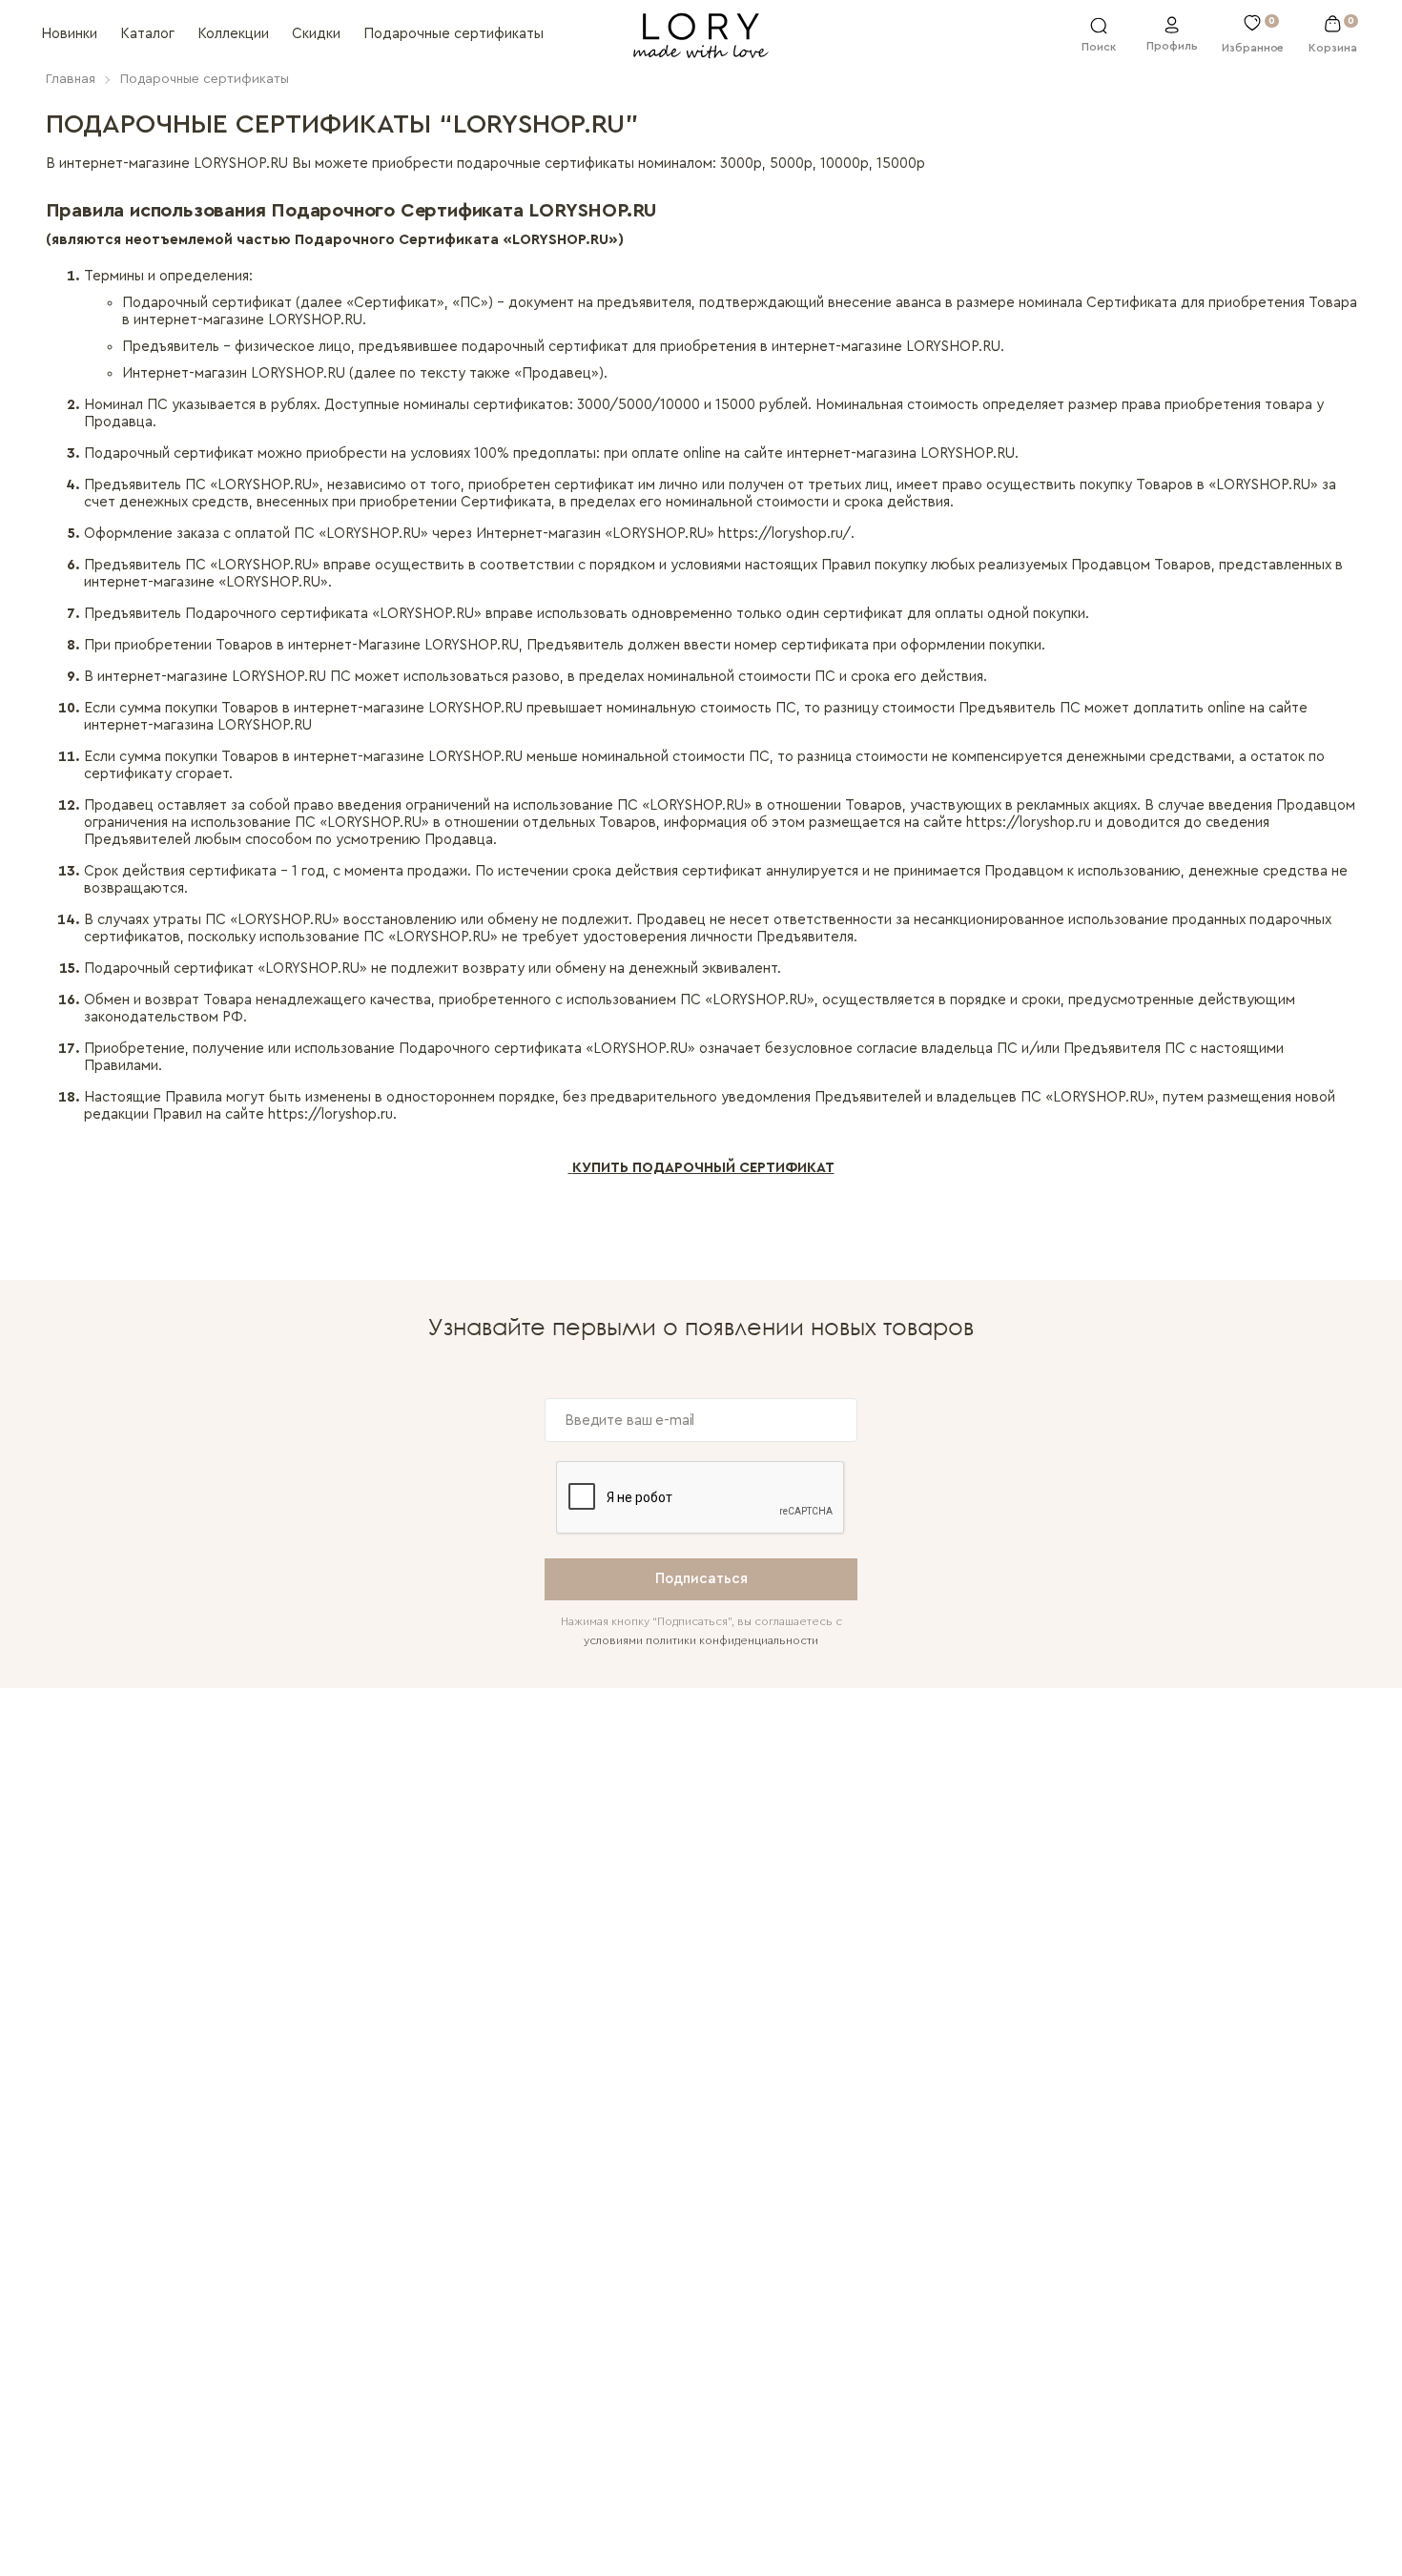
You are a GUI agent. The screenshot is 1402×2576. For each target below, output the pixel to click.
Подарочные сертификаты (454, 34)
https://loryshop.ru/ (784, 534)
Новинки (69, 34)
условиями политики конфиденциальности (701, 1640)
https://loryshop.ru (1029, 823)
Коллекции (233, 34)
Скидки (316, 34)
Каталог (147, 34)
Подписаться (701, 1579)
